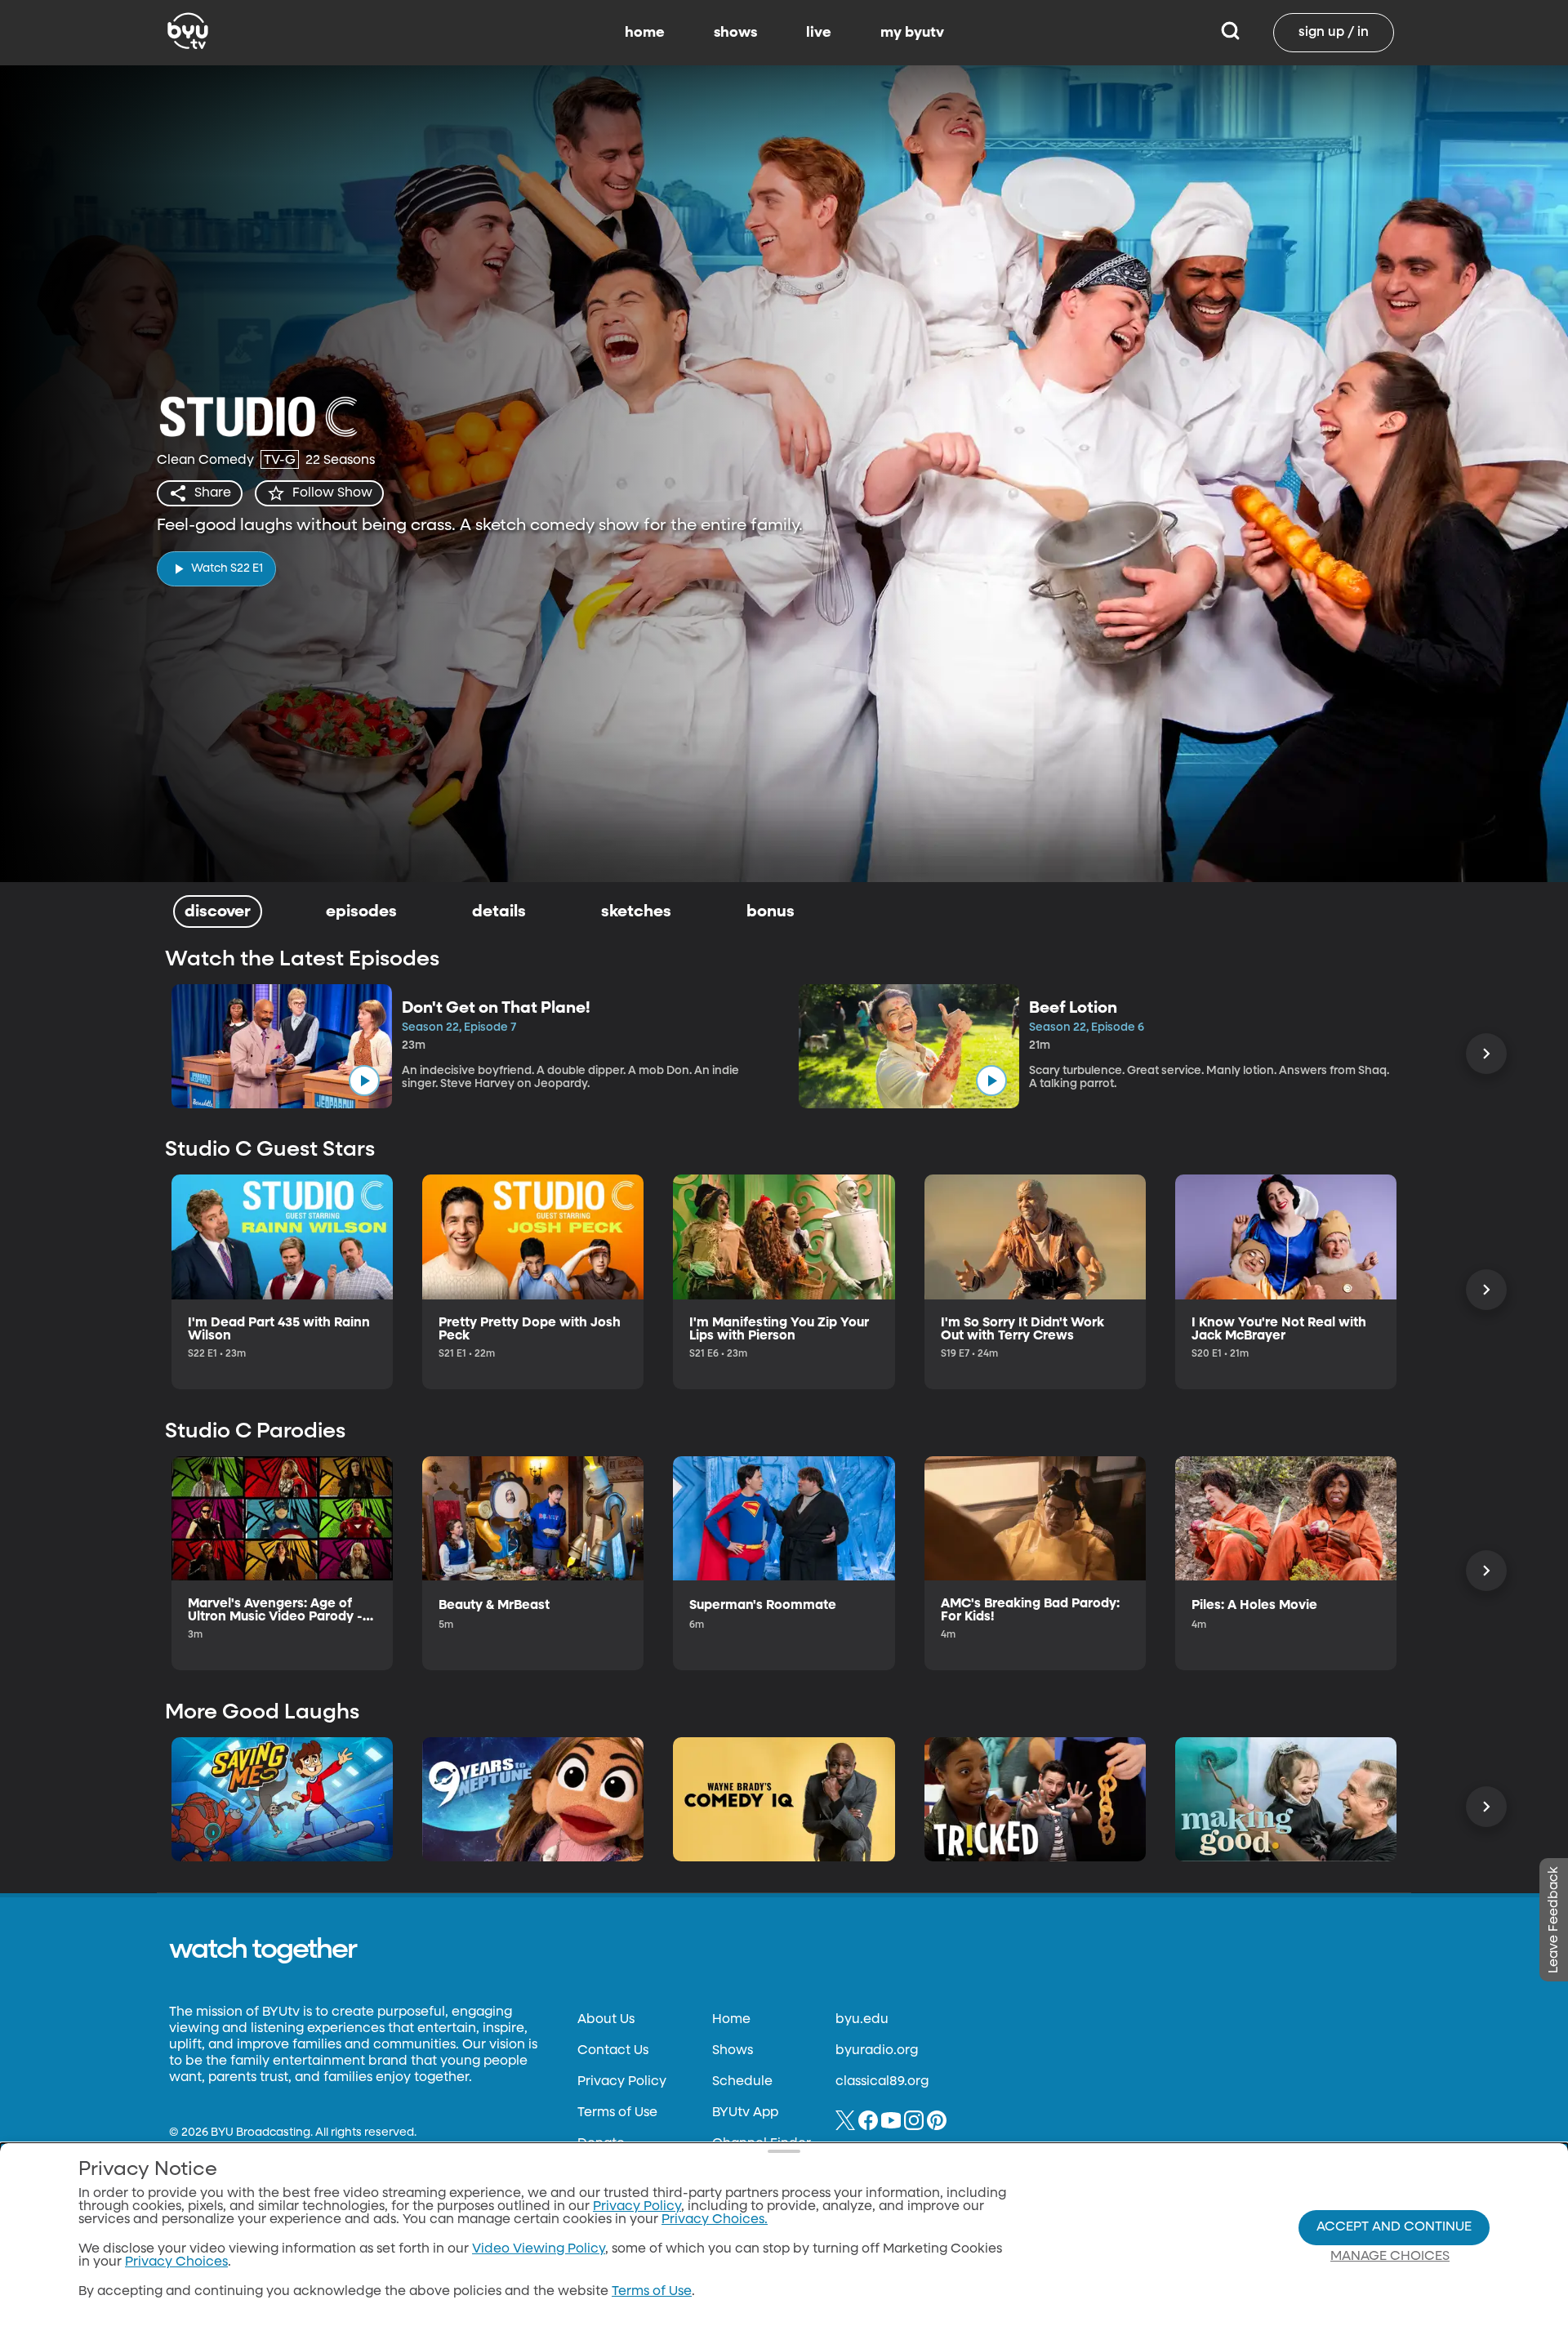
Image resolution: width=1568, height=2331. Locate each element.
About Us (606, 2020)
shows (735, 33)
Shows (733, 2051)
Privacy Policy (622, 2082)
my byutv (912, 33)
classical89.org (882, 2082)
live (819, 33)
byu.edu (862, 2020)
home (645, 33)
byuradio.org (877, 2051)
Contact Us (613, 2051)
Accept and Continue (1394, 2227)
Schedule (742, 2082)
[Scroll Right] (1486, 1054)
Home (731, 2020)
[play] (364, 1081)
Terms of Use (617, 2113)
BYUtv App (745, 2113)
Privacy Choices (176, 2262)
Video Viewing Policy (539, 2249)
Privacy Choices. (715, 2220)
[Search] (1230, 33)
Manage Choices (1390, 2257)
